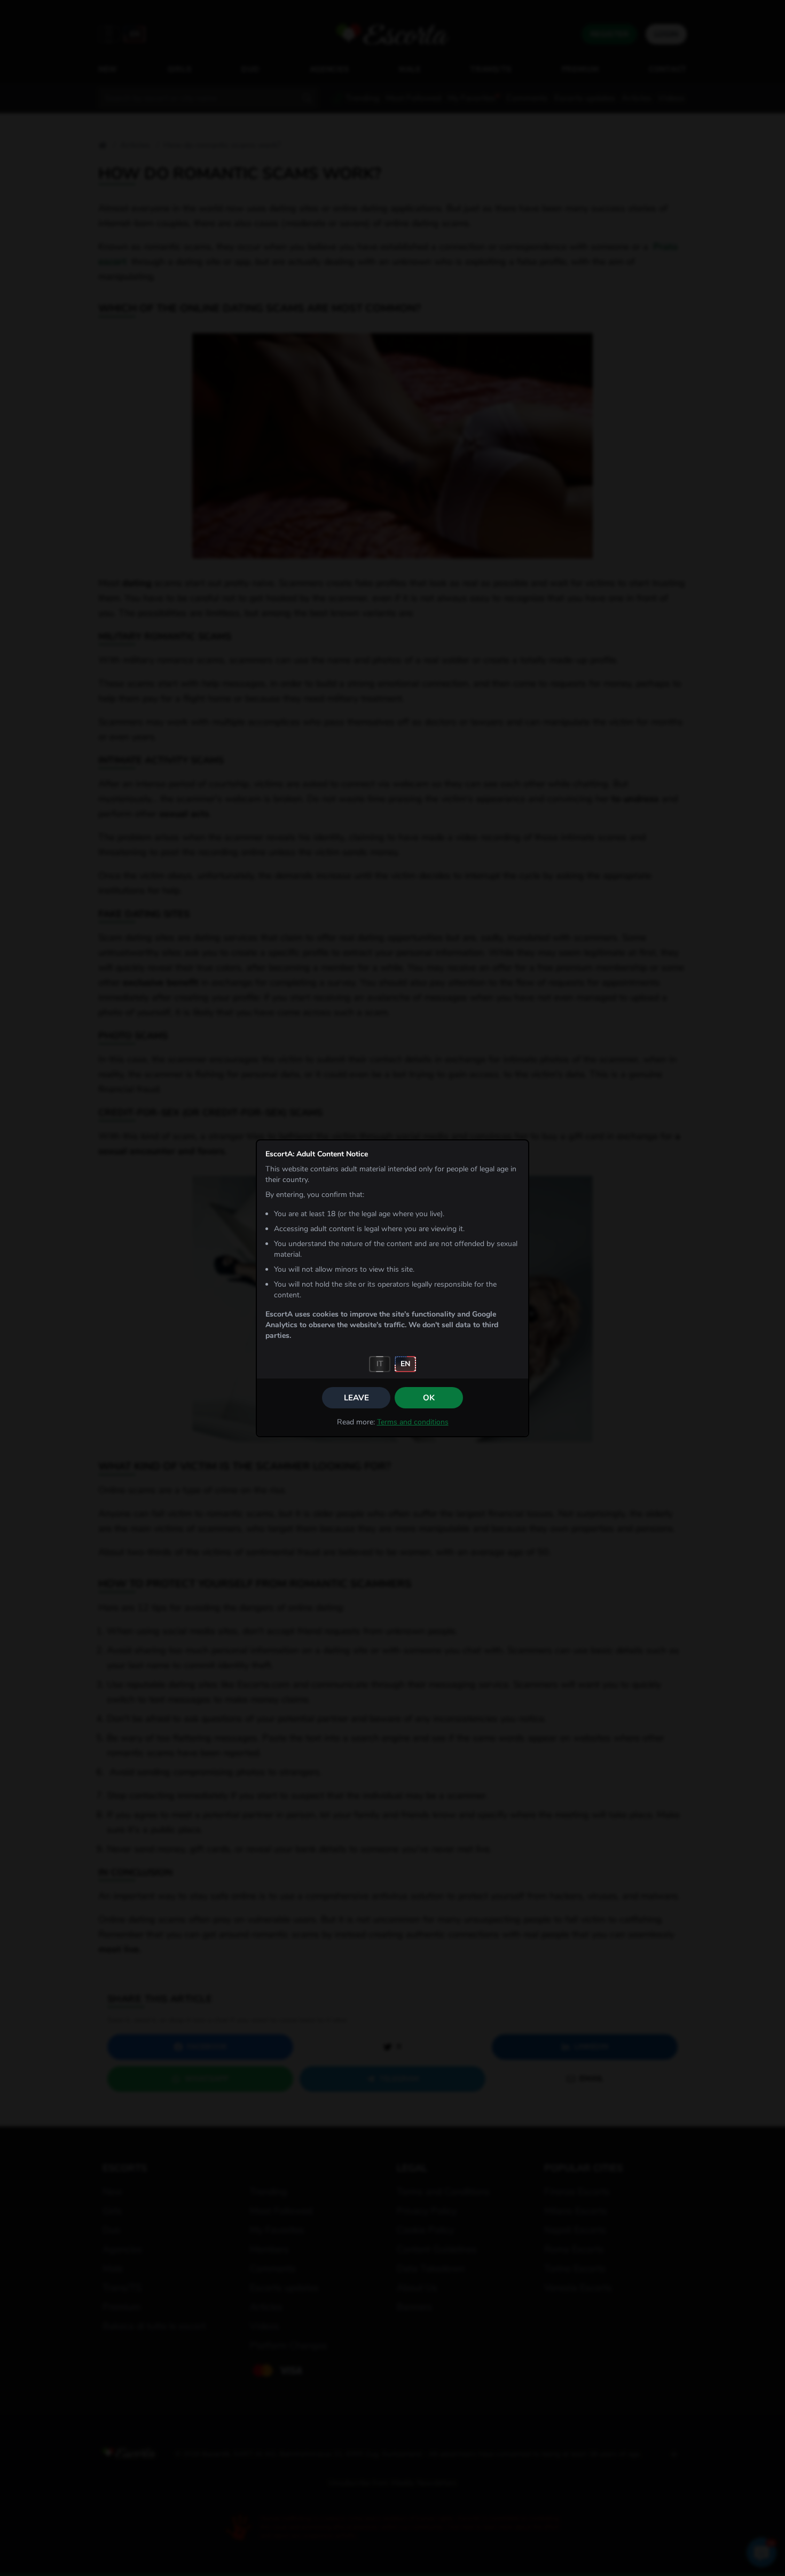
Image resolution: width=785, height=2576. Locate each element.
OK (429, 1398)
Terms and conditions (413, 1422)
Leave (356, 1398)
